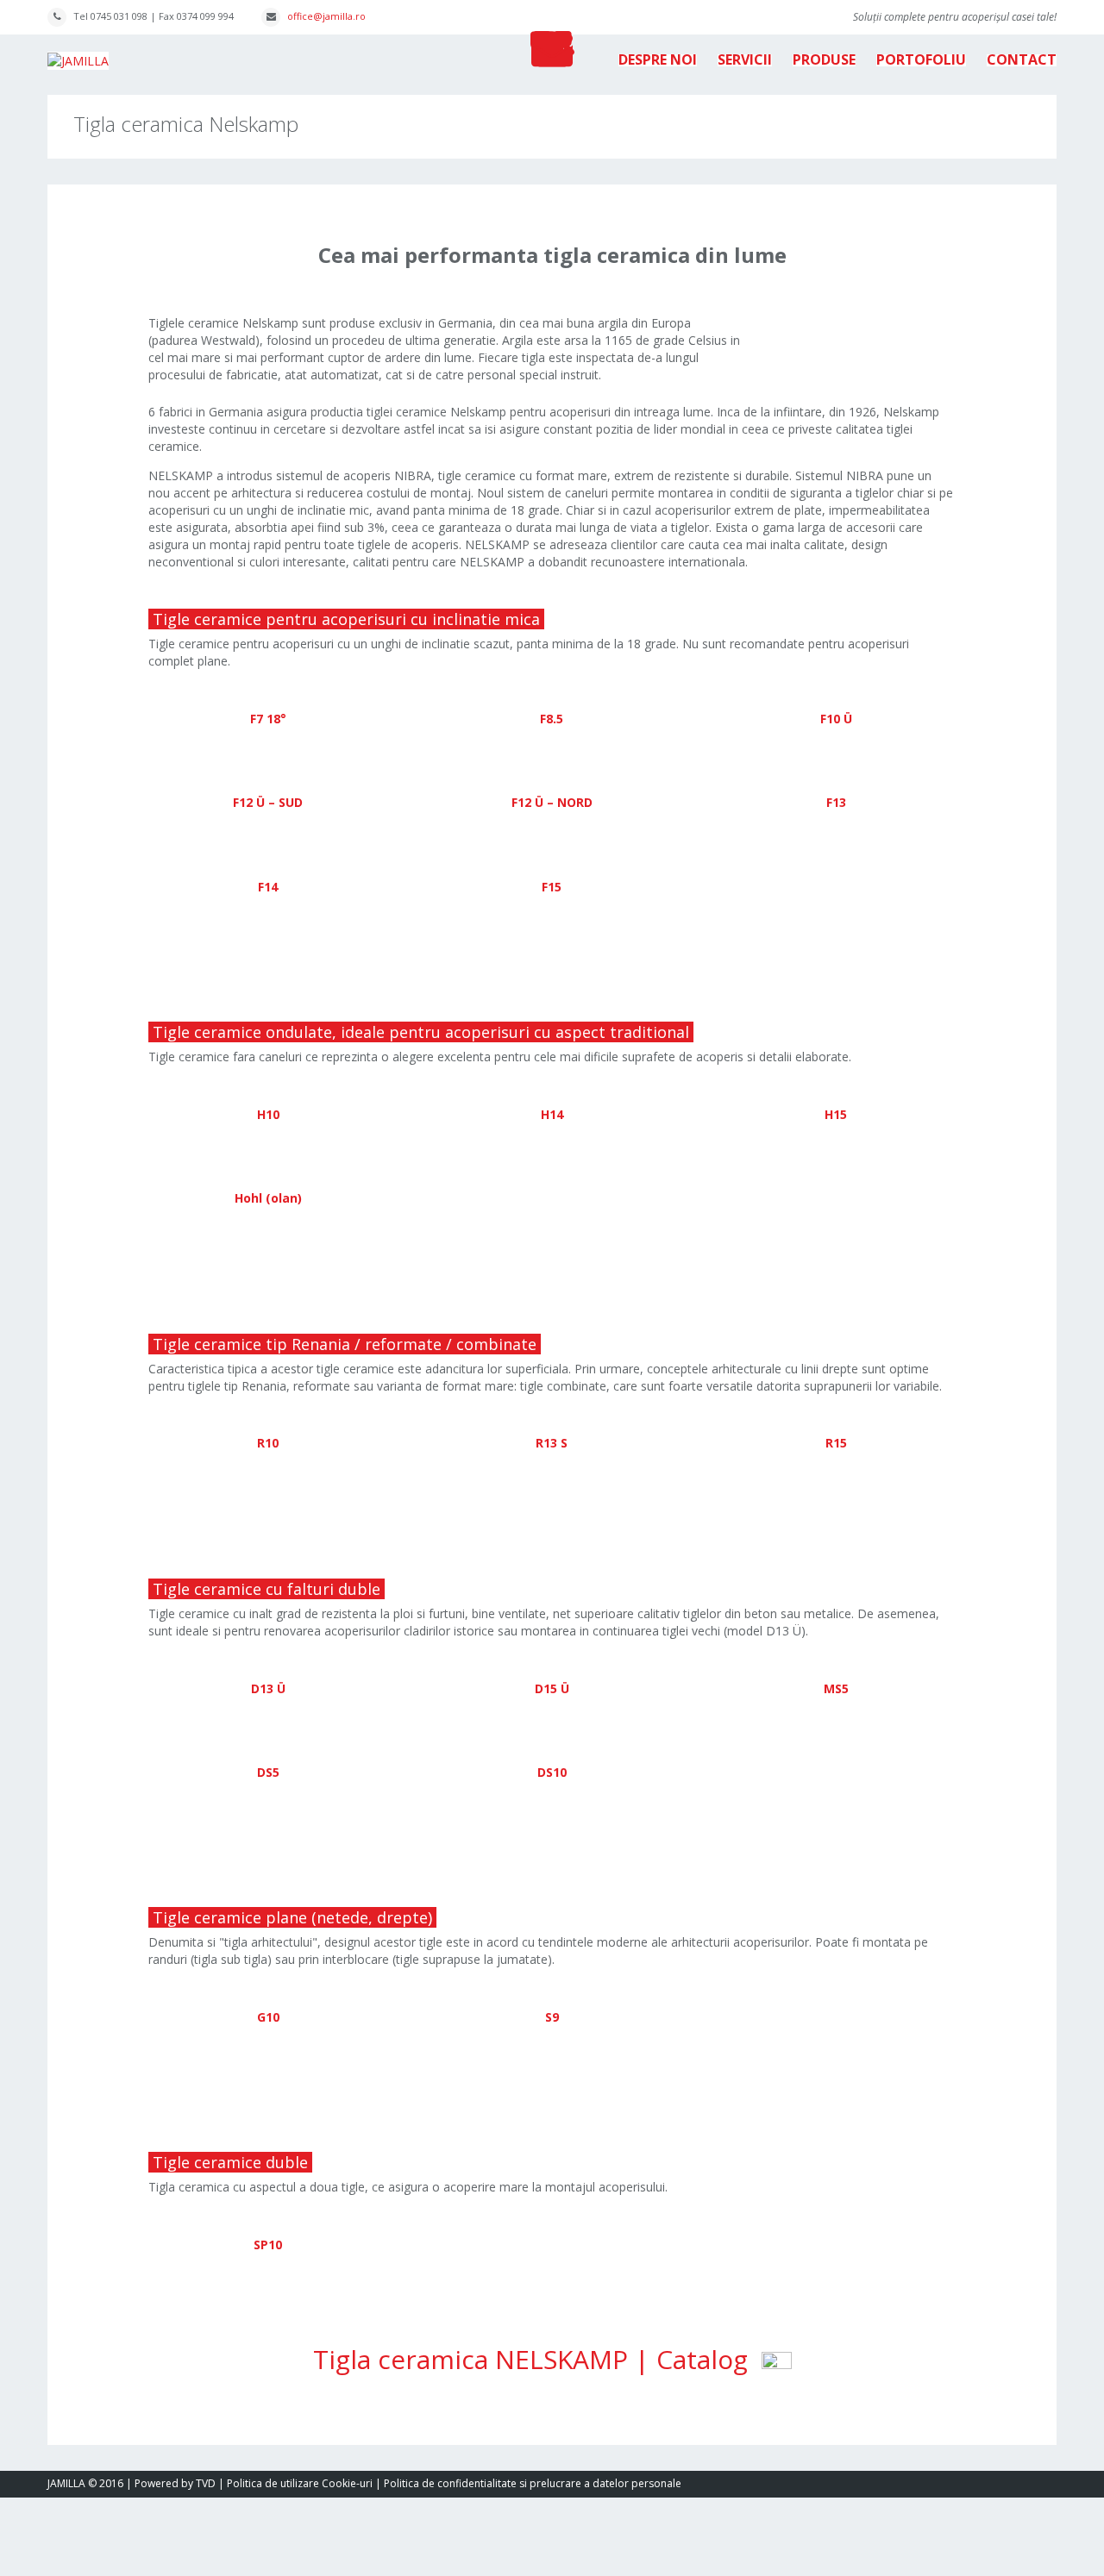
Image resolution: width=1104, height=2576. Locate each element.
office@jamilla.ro (326, 16)
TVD (206, 2483)
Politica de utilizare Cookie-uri (300, 2483)
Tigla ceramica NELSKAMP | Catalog (537, 2359)
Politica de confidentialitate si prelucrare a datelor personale (533, 2483)
